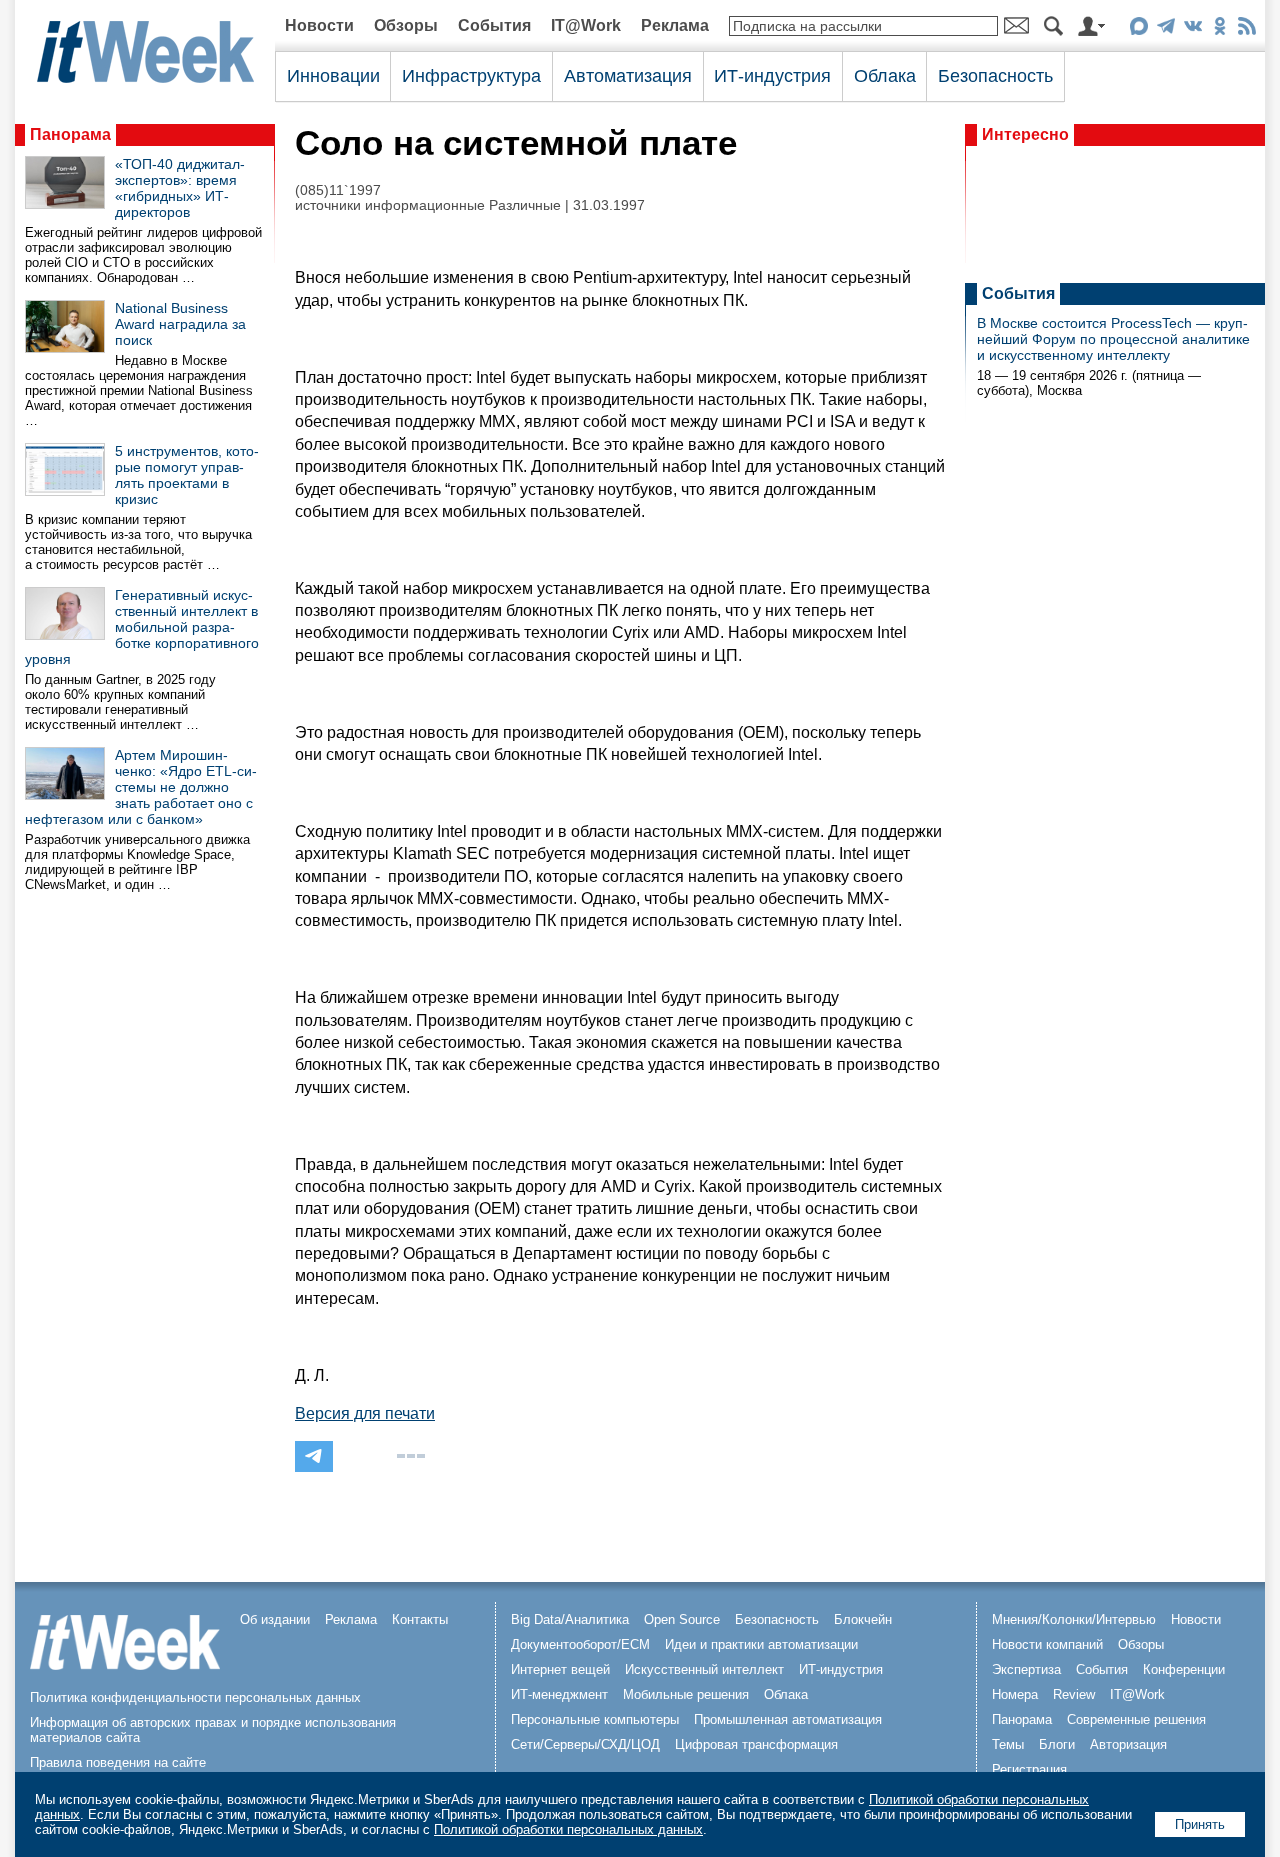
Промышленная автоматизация (788, 1719)
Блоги (1057, 1744)
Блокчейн (863, 1619)
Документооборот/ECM (580, 1644)
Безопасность (995, 76)
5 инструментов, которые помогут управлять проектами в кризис (187, 475)
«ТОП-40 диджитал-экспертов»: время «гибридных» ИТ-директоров (180, 188)
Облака (885, 76)
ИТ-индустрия (772, 76)
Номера (1015, 1694)
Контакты (420, 1619)
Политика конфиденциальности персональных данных (195, 1697)
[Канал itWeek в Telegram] (1165, 29)
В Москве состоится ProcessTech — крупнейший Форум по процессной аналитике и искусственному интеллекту (1113, 339)
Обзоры (406, 25)
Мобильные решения (686, 1694)
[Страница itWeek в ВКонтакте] (1192, 29)
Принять (1200, 1824)
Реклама (675, 25)
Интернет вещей (560, 1669)
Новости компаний (1047, 1644)
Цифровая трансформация (756, 1744)
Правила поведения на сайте (118, 1762)
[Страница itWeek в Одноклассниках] (1219, 29)
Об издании (275, 1619)
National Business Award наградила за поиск (180, 324)
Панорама (70, 134)
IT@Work (586, 25)
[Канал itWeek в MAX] (1138, 29)
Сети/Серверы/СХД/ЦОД (585, 1744)
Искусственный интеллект (704, 1669)
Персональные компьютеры (595, 1719)
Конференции (1184, 1669)
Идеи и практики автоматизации (761, 1644)
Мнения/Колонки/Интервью (1074, 1619)
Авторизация (1128, 1744)
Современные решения (1136, 1719)
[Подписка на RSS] (1246, 29)
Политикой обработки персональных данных (568, 1829)
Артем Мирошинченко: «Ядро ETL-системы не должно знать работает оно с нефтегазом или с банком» (141, 787)
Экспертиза (1026, 1669)
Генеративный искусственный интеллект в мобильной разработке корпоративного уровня (142, 627)
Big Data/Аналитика (570, 1619)
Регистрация (1029, 1769)
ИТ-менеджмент (559, 1694)
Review (1074, 1694)
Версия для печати (365, 1413)
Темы (1008, 1744)
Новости (319, 25)
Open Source (682, 1619)
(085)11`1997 (338, 190)
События (494, 25)
